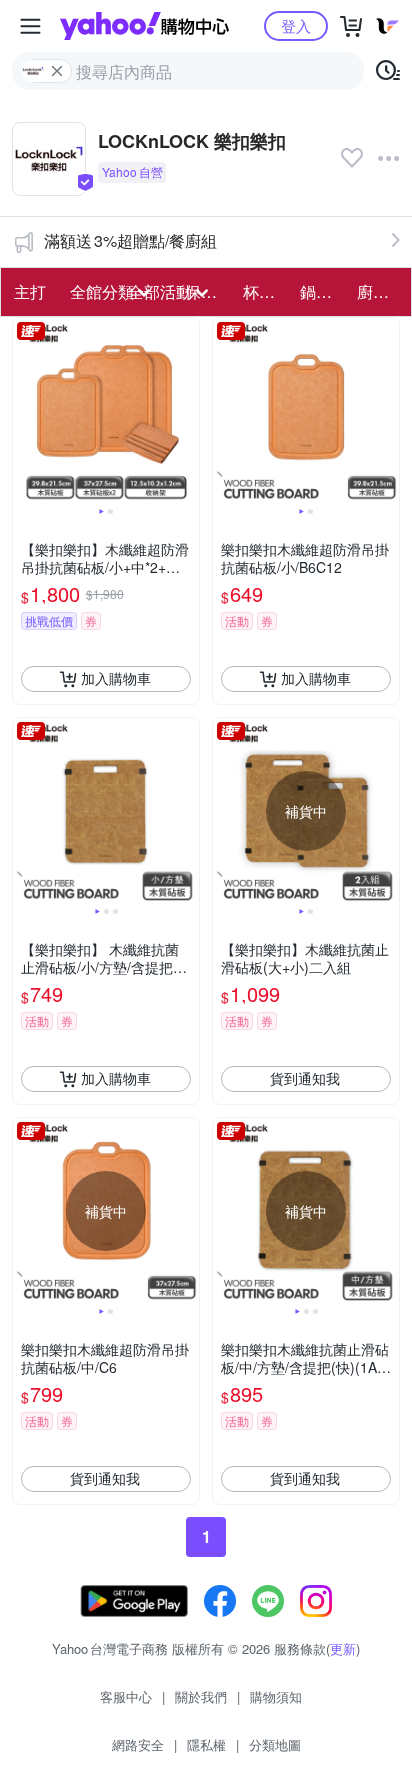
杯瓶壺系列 (265, 291)
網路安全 (138, 1744)
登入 (296, 25)
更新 (343, 1648)
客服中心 (126, 1696)
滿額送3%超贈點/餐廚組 (130, 240)
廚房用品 (379, 291)
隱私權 (206, 1744)
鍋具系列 (322, 291)
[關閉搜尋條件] (57, 71)
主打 (30, 291)
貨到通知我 (305, 1078)
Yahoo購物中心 (144, 26)
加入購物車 (116, 678)
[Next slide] (186, 411)
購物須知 (276, 1696)
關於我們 (201, 1696)
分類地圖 (275, 1744)
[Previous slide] (26, 411)
